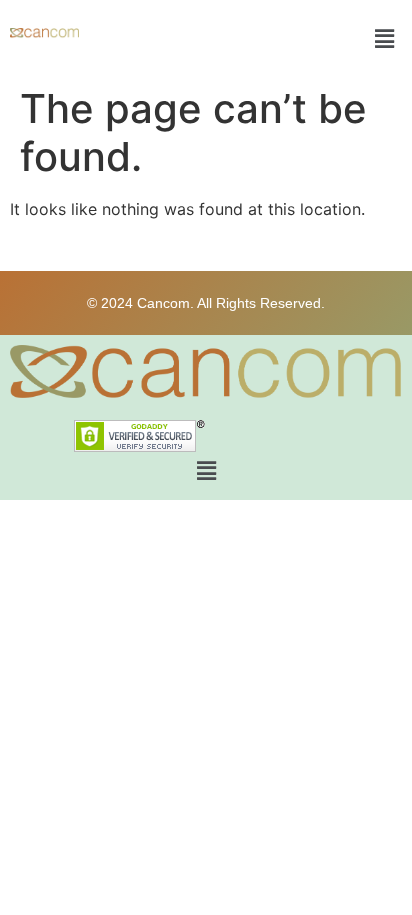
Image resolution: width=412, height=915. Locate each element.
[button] (385, 38)
